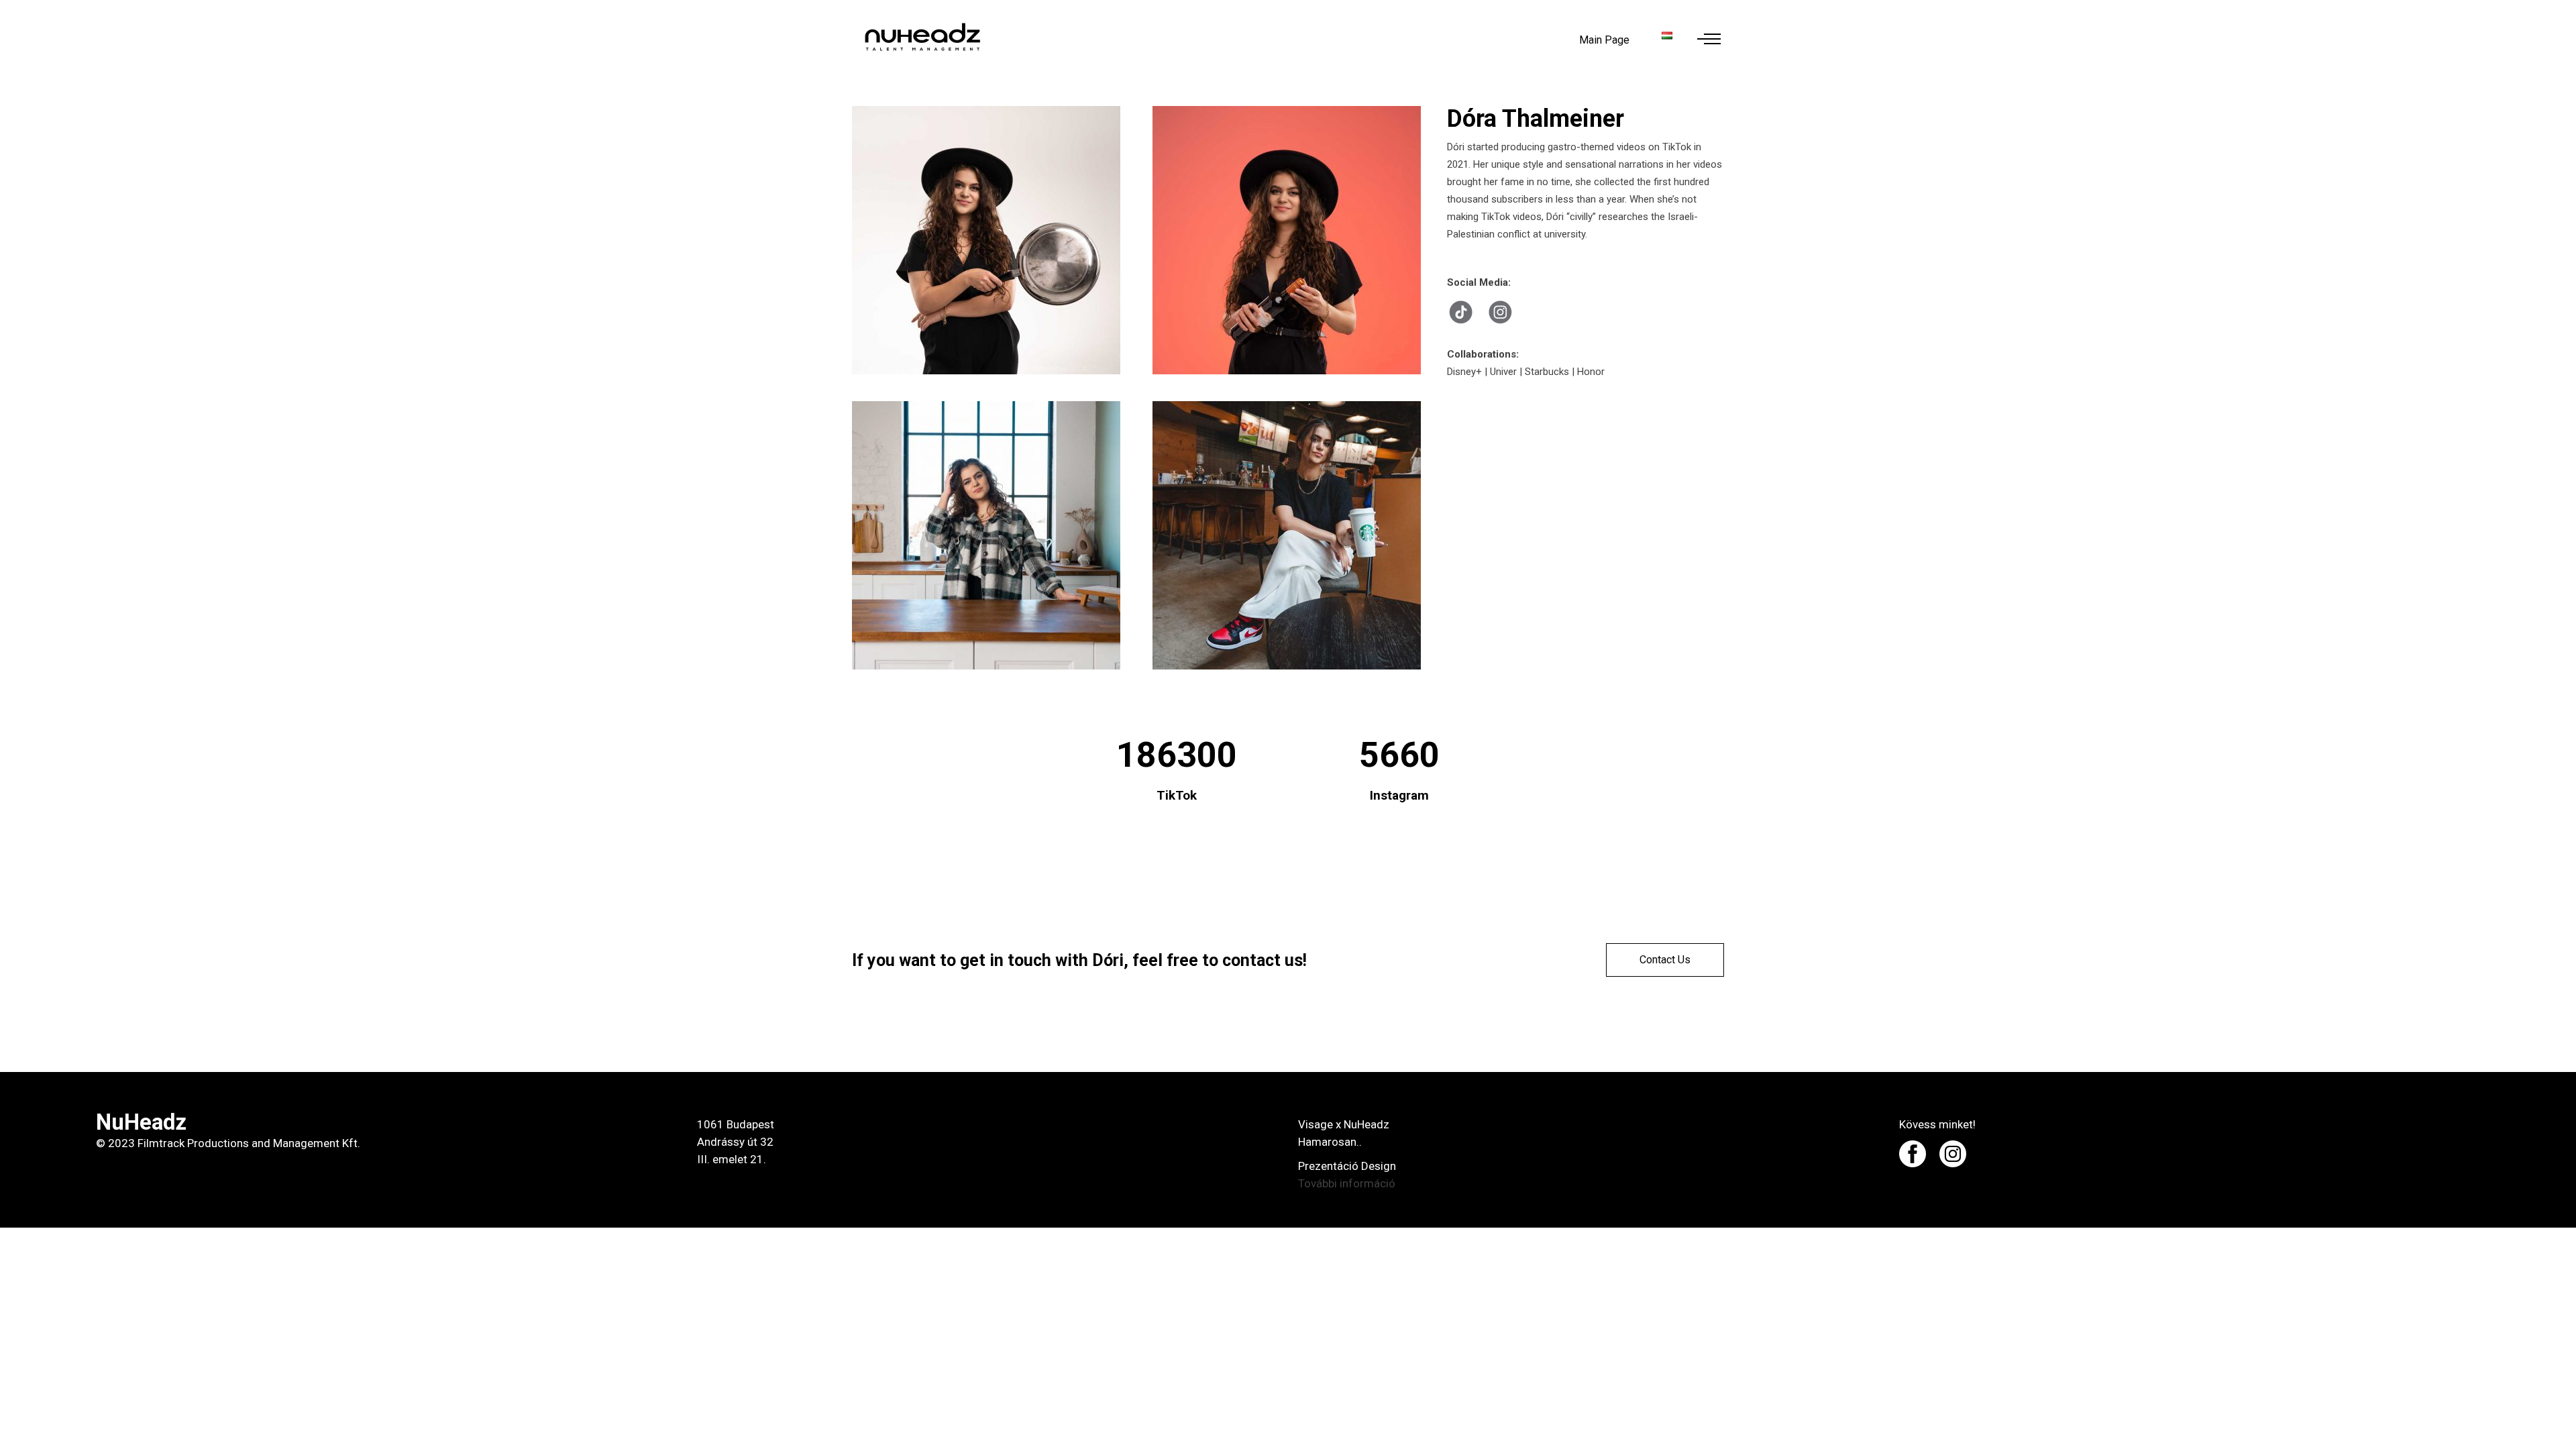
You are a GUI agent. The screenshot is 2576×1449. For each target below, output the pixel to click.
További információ (1347, 1183)
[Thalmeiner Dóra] (989, 240)
